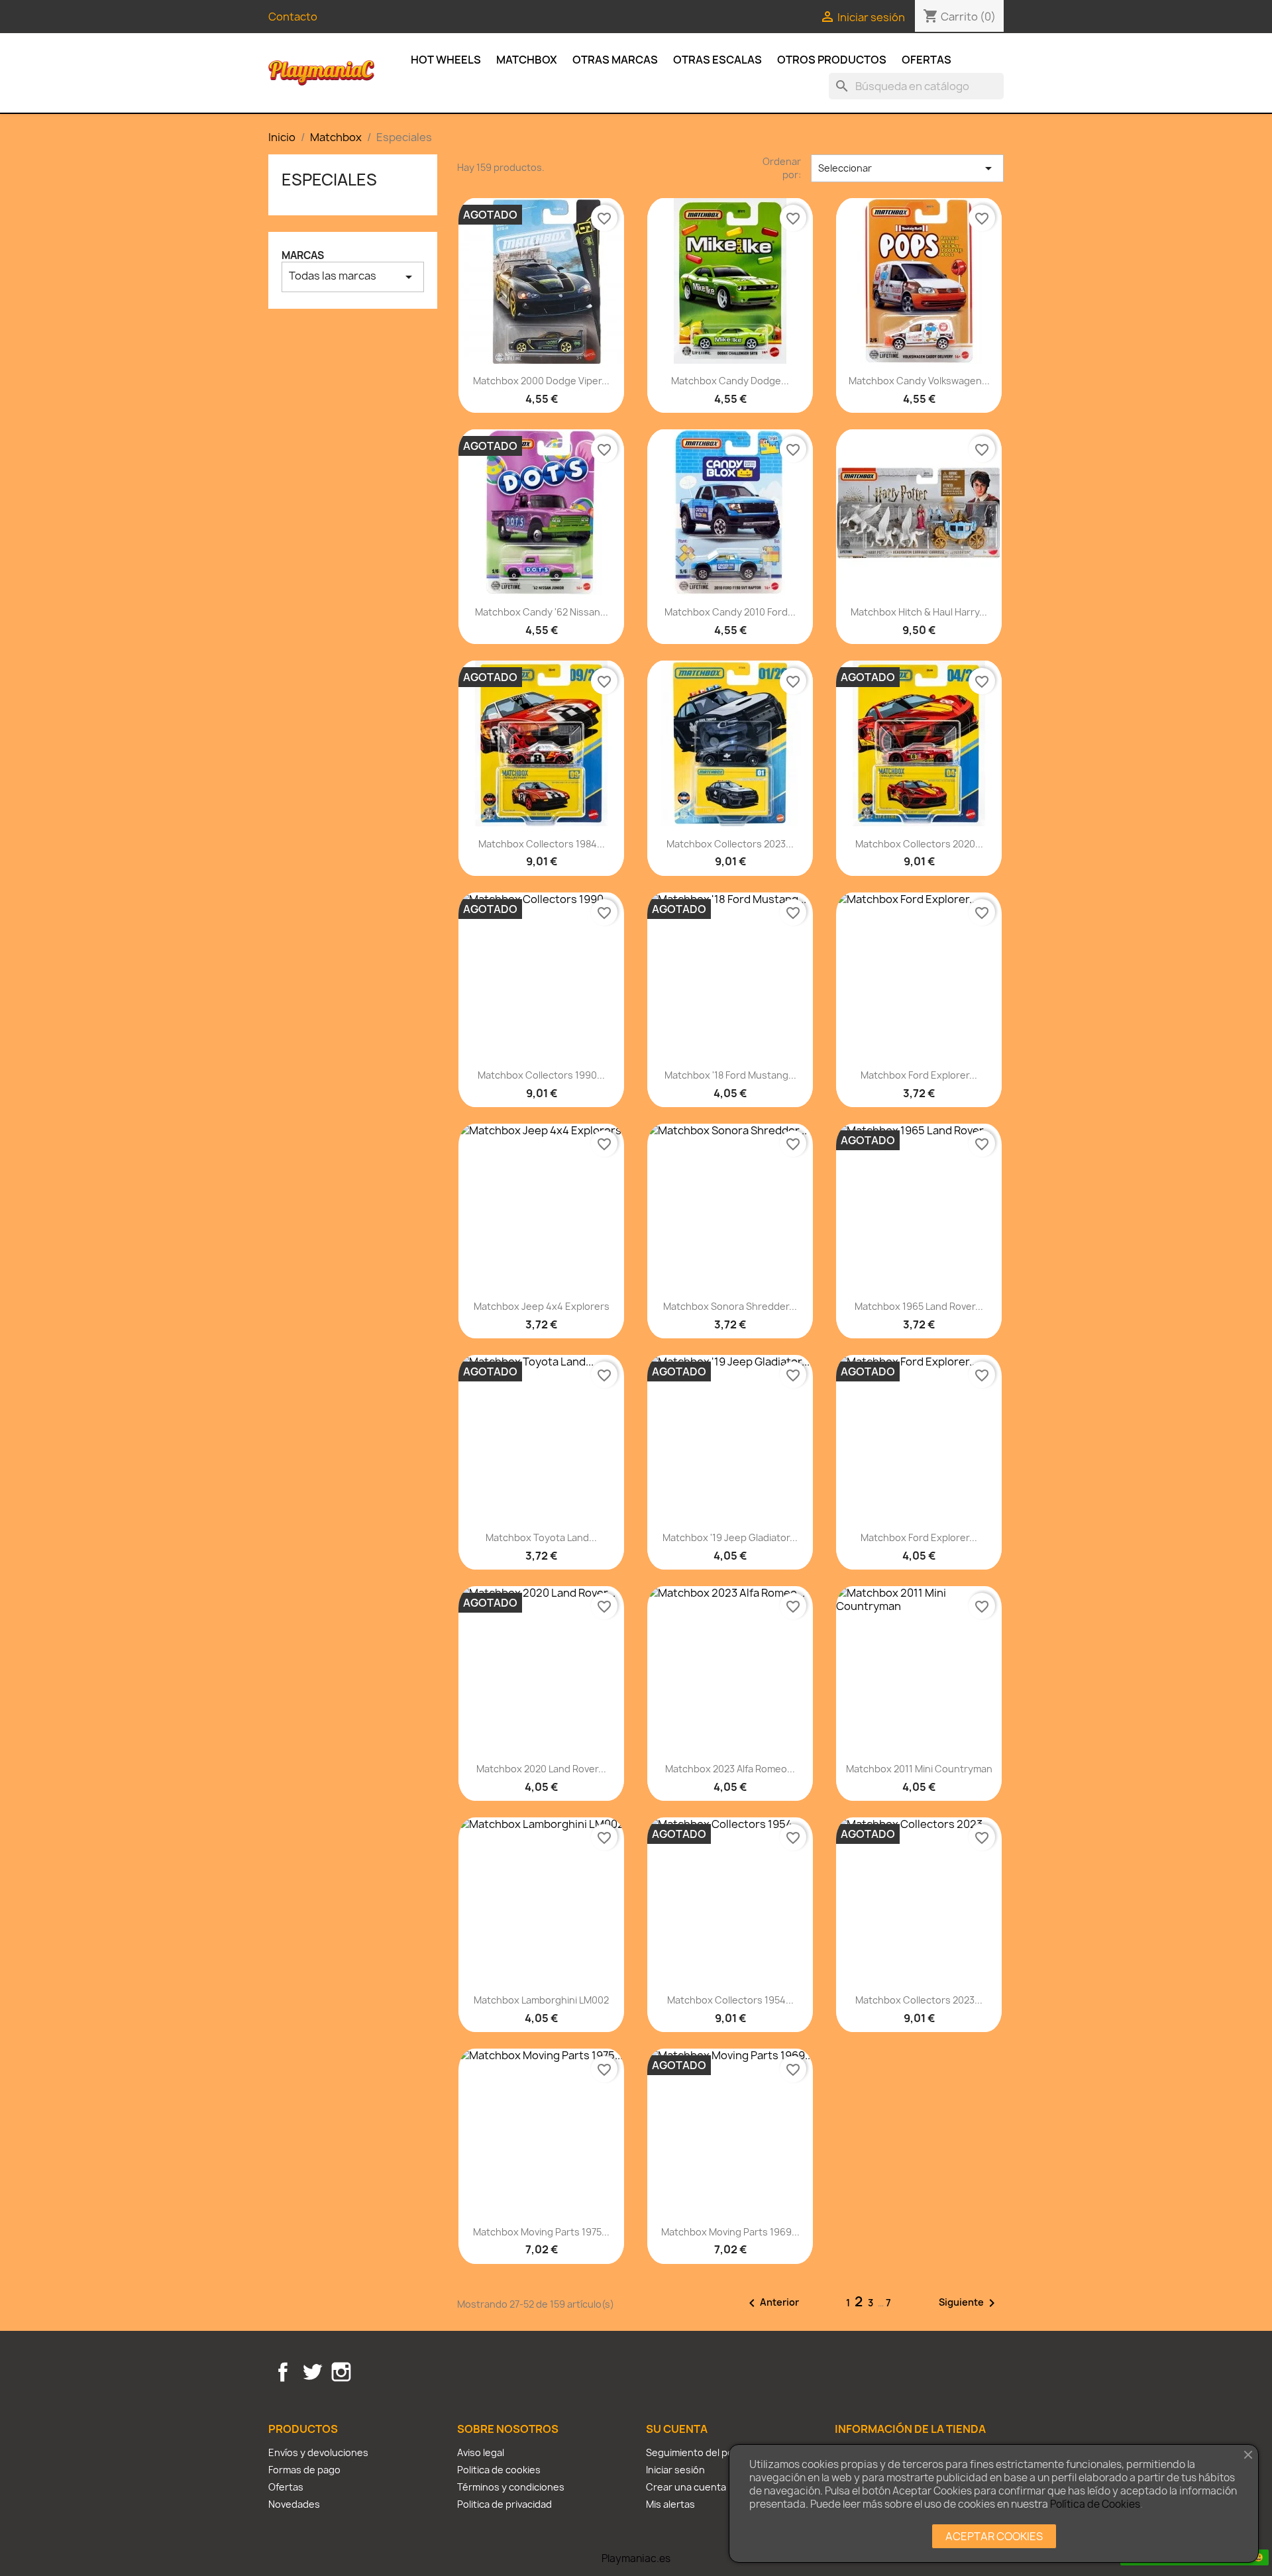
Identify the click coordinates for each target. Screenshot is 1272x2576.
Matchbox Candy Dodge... (730, 381)
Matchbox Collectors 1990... (541, 1075)
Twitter (312, 2372)
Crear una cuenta (686, 2487)
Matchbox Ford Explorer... (919, 1075)
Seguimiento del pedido (700, 2452)
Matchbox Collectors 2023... (730, 844)
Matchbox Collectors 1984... (542, 844)
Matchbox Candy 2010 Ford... (730, 612)
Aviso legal (481, 2452)
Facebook (283, 2372)
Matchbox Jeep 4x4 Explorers (542, 1306)
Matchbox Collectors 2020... (919, 844)
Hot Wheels (446, 60)
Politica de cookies (499, 2470)
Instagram (341, 2372)
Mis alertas (670, 2504)
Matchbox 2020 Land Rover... (541, 1769)
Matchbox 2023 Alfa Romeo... (730, 1769)
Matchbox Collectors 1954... (730, 2000)
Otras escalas (717, 60)
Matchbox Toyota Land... (541, 1537)
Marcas (303, 255)
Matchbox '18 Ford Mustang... (730, 1075)
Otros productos (832, 60)
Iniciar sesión (675, 2470)
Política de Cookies (1095, 2504)
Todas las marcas (353, 277)
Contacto (293, 17)
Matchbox (527, 60)
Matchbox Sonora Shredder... (730, 1306)
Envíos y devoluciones (318, 2452)
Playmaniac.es (636, 2558)
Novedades (294, 2504)
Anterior (771, 2303)
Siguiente (969, 2303)
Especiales (329, 180)
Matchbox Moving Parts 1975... (541, 2232)
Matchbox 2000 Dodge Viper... (541, 381)
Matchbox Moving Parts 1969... (730, 2232)
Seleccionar (907, 168)
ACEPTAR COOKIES (994, 2536)
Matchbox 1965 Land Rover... (919, 1306)
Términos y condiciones (511, 2487)
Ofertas (927, 60)
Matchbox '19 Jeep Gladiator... (730, 1537)
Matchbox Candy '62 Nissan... (542, 612)
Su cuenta (677, 2429)
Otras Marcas (615, 60)
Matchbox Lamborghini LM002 (541, 2000)
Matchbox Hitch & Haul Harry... (919, 612)
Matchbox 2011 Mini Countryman (919, 1769)
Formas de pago (304, 2470)
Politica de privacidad (504, 2504)
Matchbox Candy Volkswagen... (919, 381)
